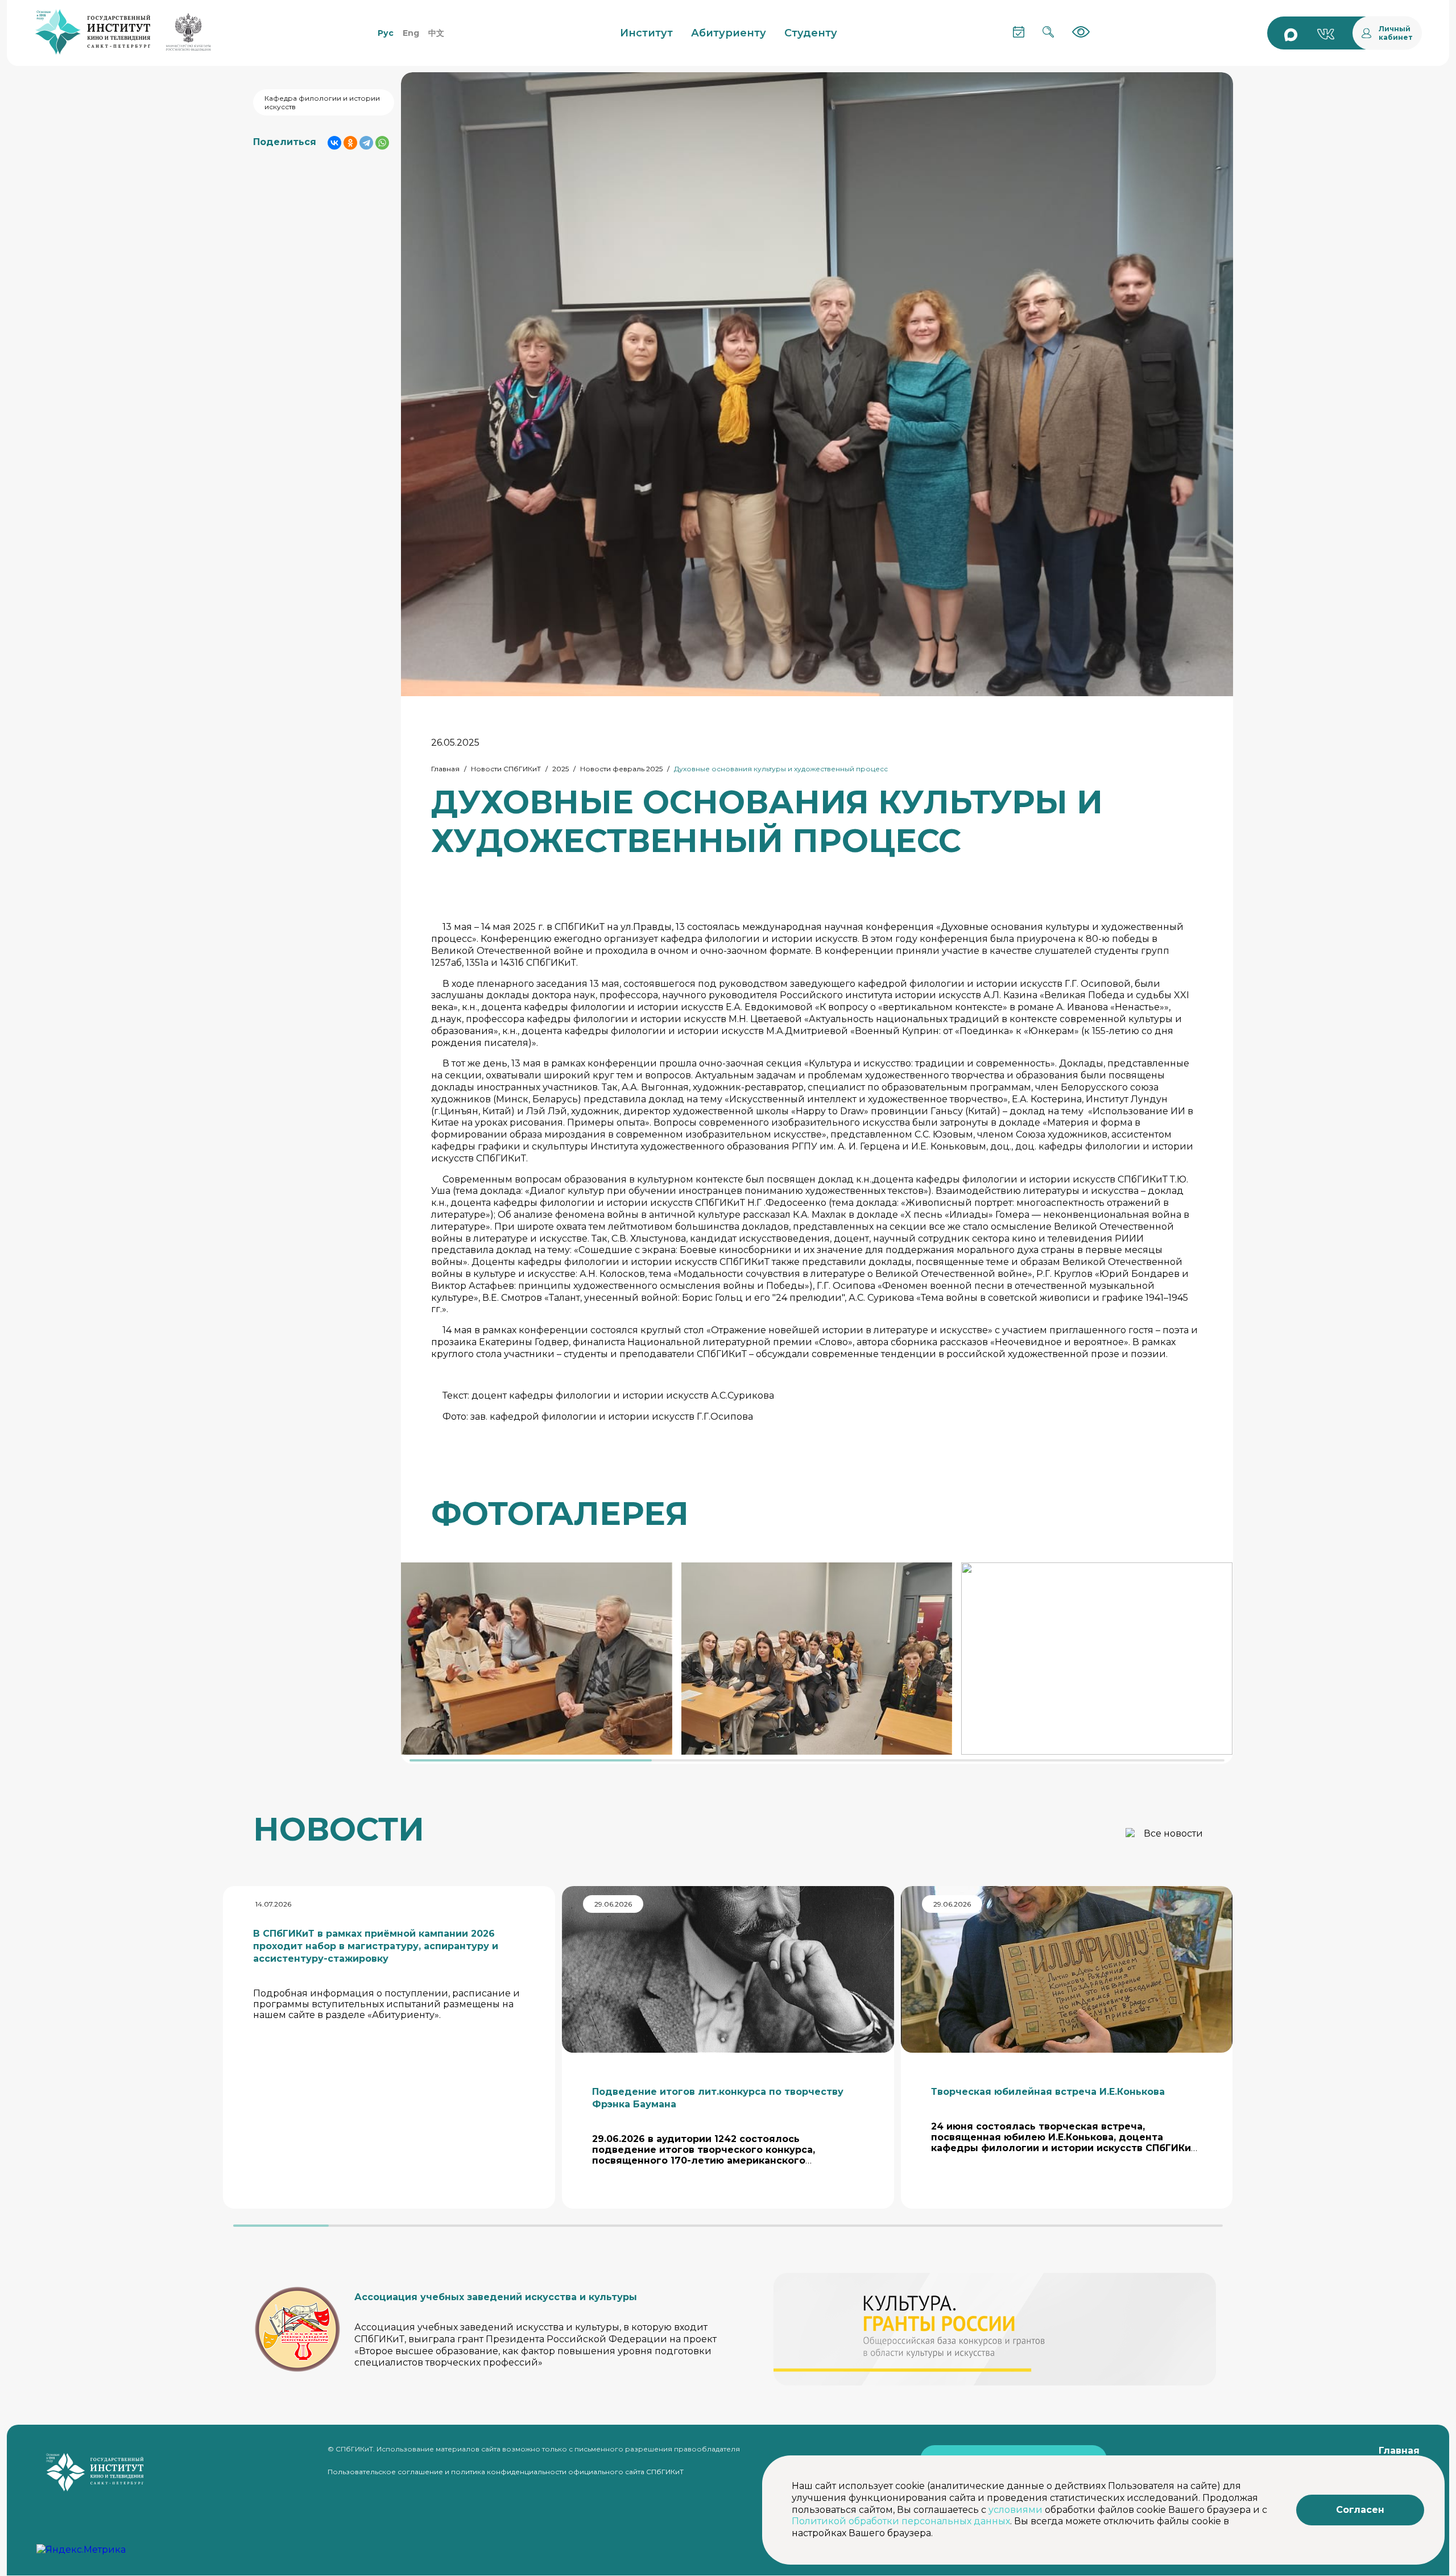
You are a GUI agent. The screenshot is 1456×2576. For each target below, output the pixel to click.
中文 (436, 33)
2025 (561, 769)
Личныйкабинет (1396, 33)
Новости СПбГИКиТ (506, 769)
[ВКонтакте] (334, 143)
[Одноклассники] (350, 143)
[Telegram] (366, 143)
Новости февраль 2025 (621, 769)
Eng (411, 33)
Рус (386, 33)
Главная (445, 769)
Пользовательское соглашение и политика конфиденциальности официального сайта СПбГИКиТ (506, 2472)
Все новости (1173, 1833)
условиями (1016, 2510)
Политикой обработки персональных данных (901, 2521)
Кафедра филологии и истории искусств (322, 102)
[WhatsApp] (382, 143)
